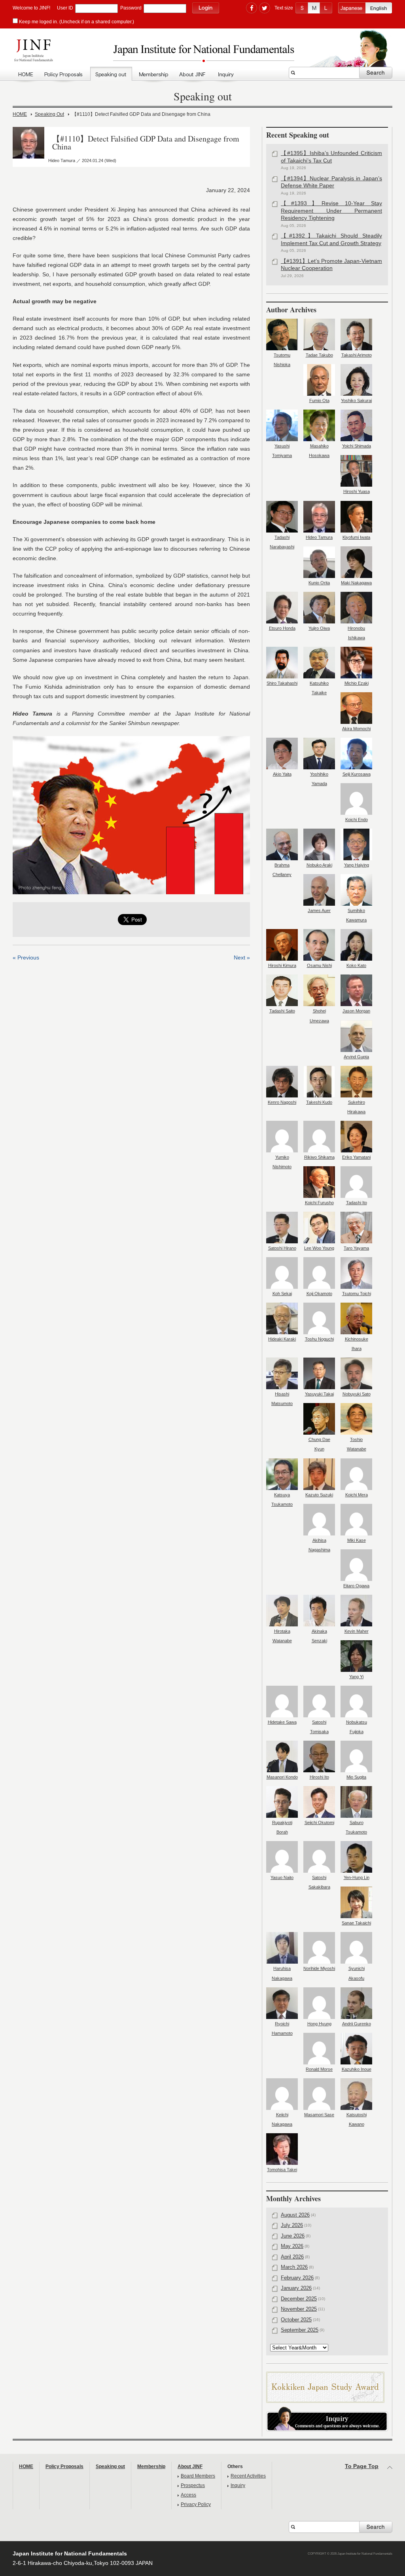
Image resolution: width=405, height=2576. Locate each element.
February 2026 (297, 2278)
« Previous (26, 958)
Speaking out (111, 75)
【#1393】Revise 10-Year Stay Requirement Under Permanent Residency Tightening (331, 211)
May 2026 (292, 2246)
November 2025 (299, 2309)
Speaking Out (49, 114)
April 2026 (292, 2257)
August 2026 (295, 2215)
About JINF (193, 75)
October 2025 (296, 2320)
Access (188, 2495)
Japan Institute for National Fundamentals (202, 53)
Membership (153, 75)
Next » (242, 958)
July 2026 (292, 2225)
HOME (26, 75)
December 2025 (299, 2299)
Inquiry (226, 75)
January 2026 (296, 2288)
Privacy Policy (196, 2504)
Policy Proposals (64, 2466)
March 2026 (294, 2267)
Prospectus (193, 2485)
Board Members (198, 2476)
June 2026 (293, 2236)
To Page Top (362, 2466)
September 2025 (300, 2330)
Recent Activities (248, 2476)
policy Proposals (64, 75)
